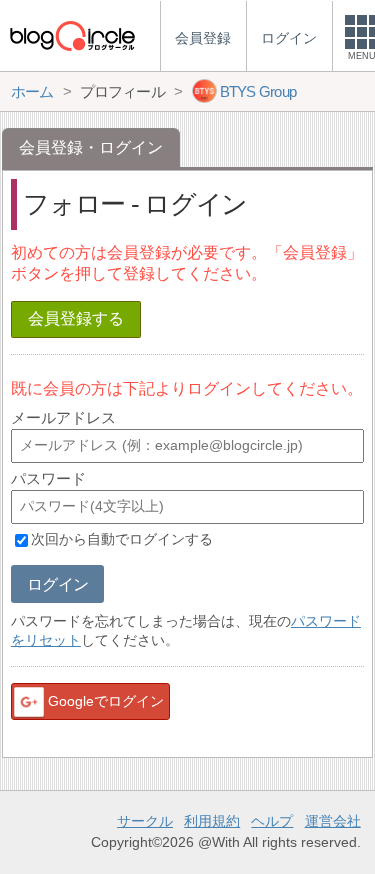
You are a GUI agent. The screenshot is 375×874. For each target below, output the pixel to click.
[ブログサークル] (72, 35)
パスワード (48, 478)
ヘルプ (272, 821)
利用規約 (212, 821)
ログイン (57, 584)
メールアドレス (63, 417)
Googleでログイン (106, 701)
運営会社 (333, 821)
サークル (145, 821)
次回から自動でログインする (122, 540)
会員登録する (76, 318)
